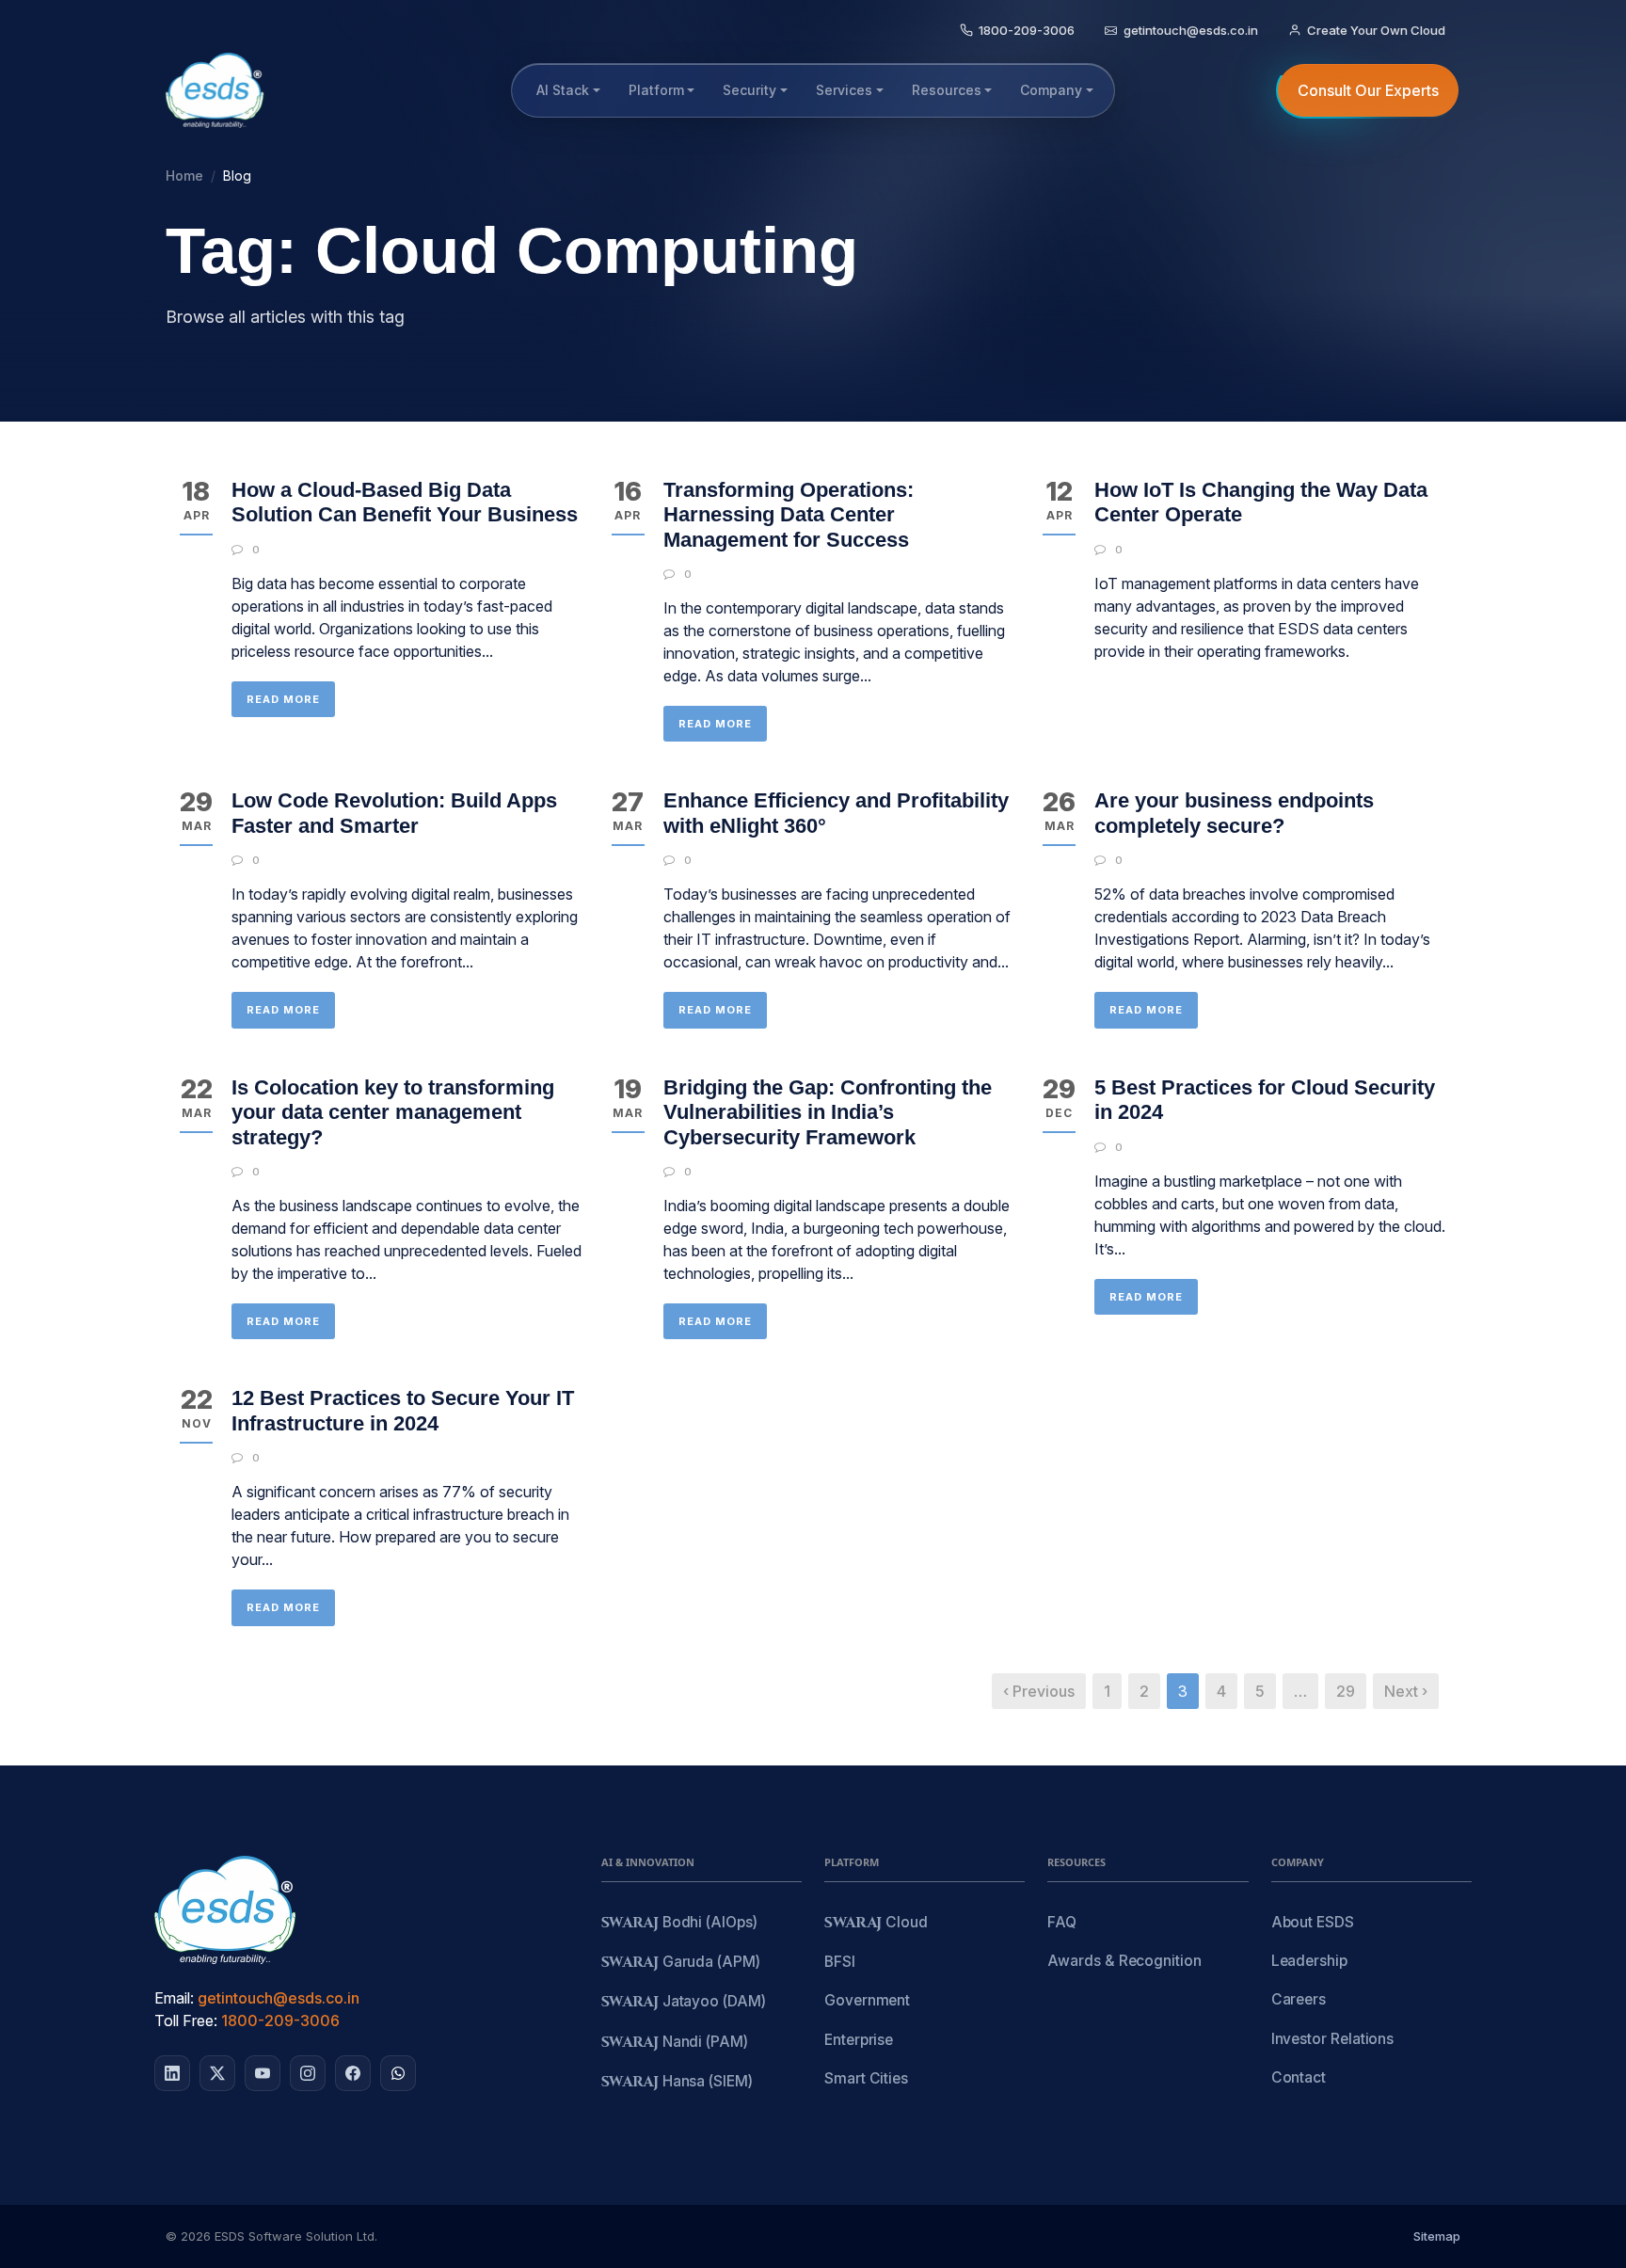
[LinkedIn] (172, 2073)
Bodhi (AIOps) (679, 1923)
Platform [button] (656, 90)
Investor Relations (1333, 2039)
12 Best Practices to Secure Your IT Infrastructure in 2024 (403, 1410)
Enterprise (859, 2040)
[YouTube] (263, 2073)
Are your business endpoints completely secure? (1234, 813)
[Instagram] (308, 2073)
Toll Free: (186, 2020)
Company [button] (1051, 90)
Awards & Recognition (1124, 1961)
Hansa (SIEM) (677, 2082)
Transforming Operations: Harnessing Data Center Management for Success (789, 515)
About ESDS (1313, 1922)
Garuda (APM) (681, 1963)
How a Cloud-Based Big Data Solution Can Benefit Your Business (405, 502)
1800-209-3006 (280, 2020)
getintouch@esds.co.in (279, 1998)
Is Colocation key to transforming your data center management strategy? (393, 1112)
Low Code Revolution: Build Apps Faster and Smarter (394, 813)
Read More (283, 699)
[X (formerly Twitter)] (217, 2073)
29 (1346, 1691)
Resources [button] (947, 90)
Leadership (1309, 1961)
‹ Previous (1039, 1691)
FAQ (1062, 1922)
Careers (1299, 1999)
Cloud (876, 1923)
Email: (174, 1998)
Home (184, 176)
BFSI (840, 1962)
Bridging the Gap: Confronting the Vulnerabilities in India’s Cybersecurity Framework (828, 1112)
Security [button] (749, 90)
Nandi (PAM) (675, 2043)
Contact (1299, 2077)
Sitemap (1437, 2236)
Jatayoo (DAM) (684, 2002)
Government (867, 2000)
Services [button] (844, 90)
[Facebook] (353, 2073)
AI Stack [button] (563, 90)
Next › (1406, 1691)
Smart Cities (866, 2078)
